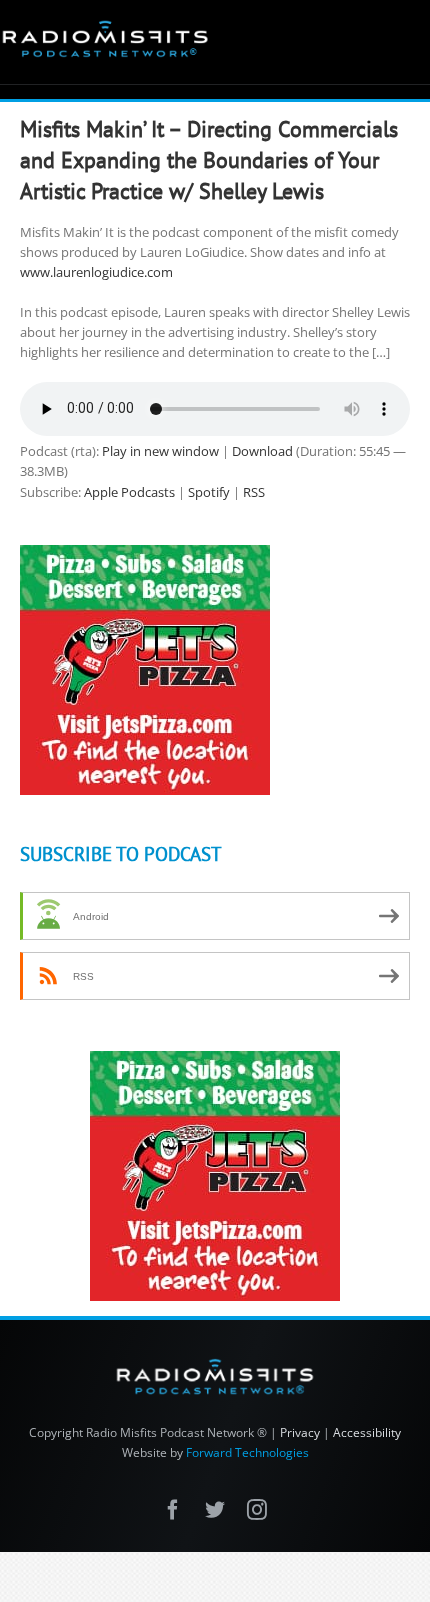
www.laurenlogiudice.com (96, 272)
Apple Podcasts (129, 492)
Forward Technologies (247, 1452)
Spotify (209, 492)
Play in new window (160, 451)
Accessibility (367, 1432)
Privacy (300, 1432)
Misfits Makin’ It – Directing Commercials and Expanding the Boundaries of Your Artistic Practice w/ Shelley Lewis (209, 160)
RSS (254, 492)
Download (262, 451)
